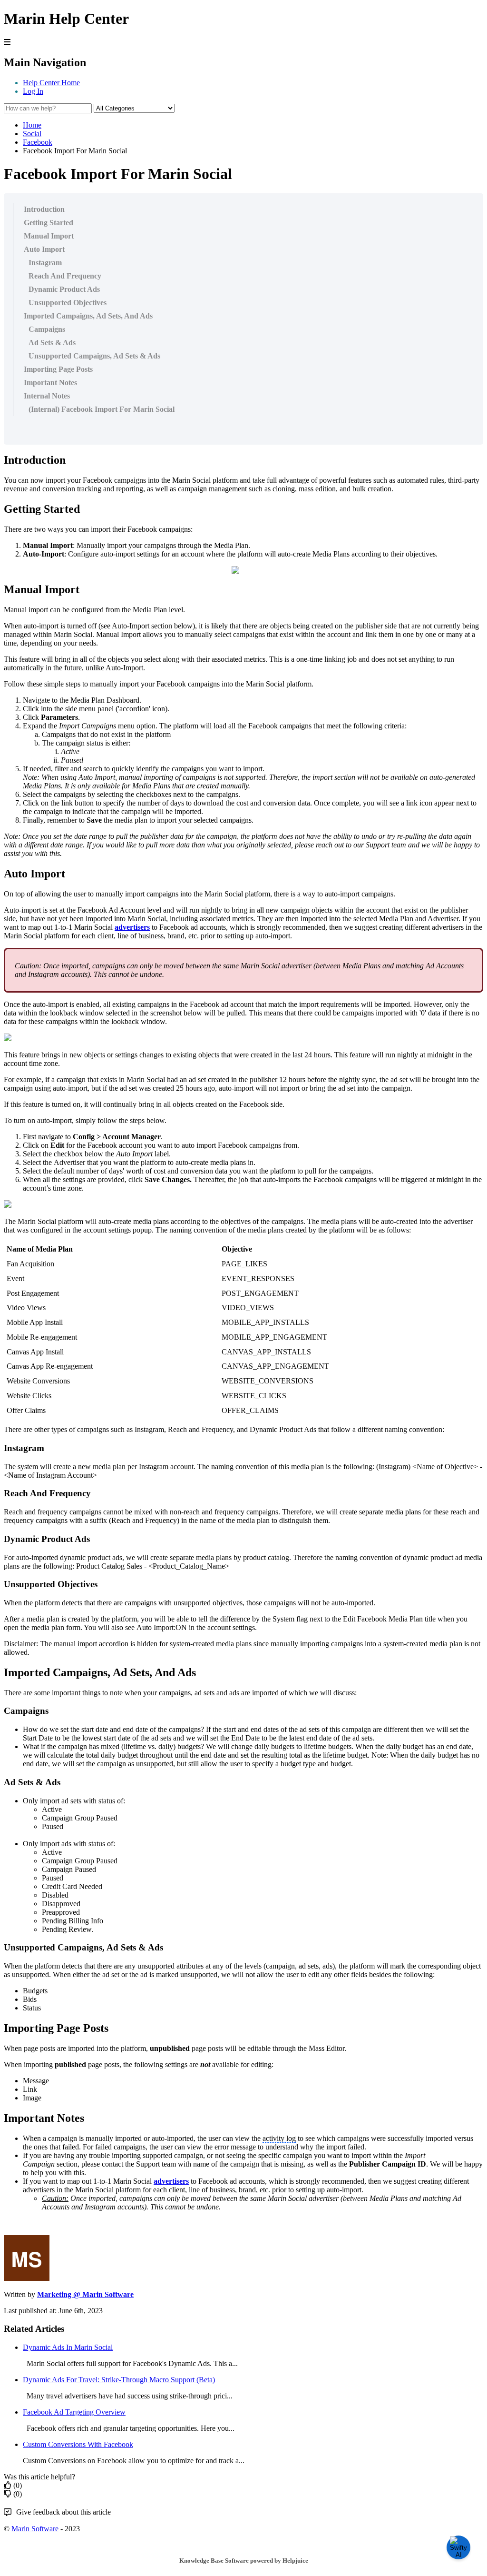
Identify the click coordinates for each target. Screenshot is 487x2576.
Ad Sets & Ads (52, 343)
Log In (33, 91)
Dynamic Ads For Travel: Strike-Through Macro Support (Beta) (119, 2380)
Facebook (38, 142)
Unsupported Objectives (68, 303)
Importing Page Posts (58, 369)
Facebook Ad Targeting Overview (74, 2412)
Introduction (44, 209)
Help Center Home (51, 83)
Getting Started (49, 223)
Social (32, 134)
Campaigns (47, 329)
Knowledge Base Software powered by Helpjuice (244, 2561)
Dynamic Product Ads (64, 289)
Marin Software (35, 2529)
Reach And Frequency (65, 276)
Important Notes (50, 383)
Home (32, 125)
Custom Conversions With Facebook (78, 2444)
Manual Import (49, 236)
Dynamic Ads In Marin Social (68, 2347)
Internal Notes (47, 396)
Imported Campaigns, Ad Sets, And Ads (88, 316)
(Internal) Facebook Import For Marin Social (102, 409)
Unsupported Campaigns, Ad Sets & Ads (94, 356)
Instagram (45, 263)
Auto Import (44, 249)
